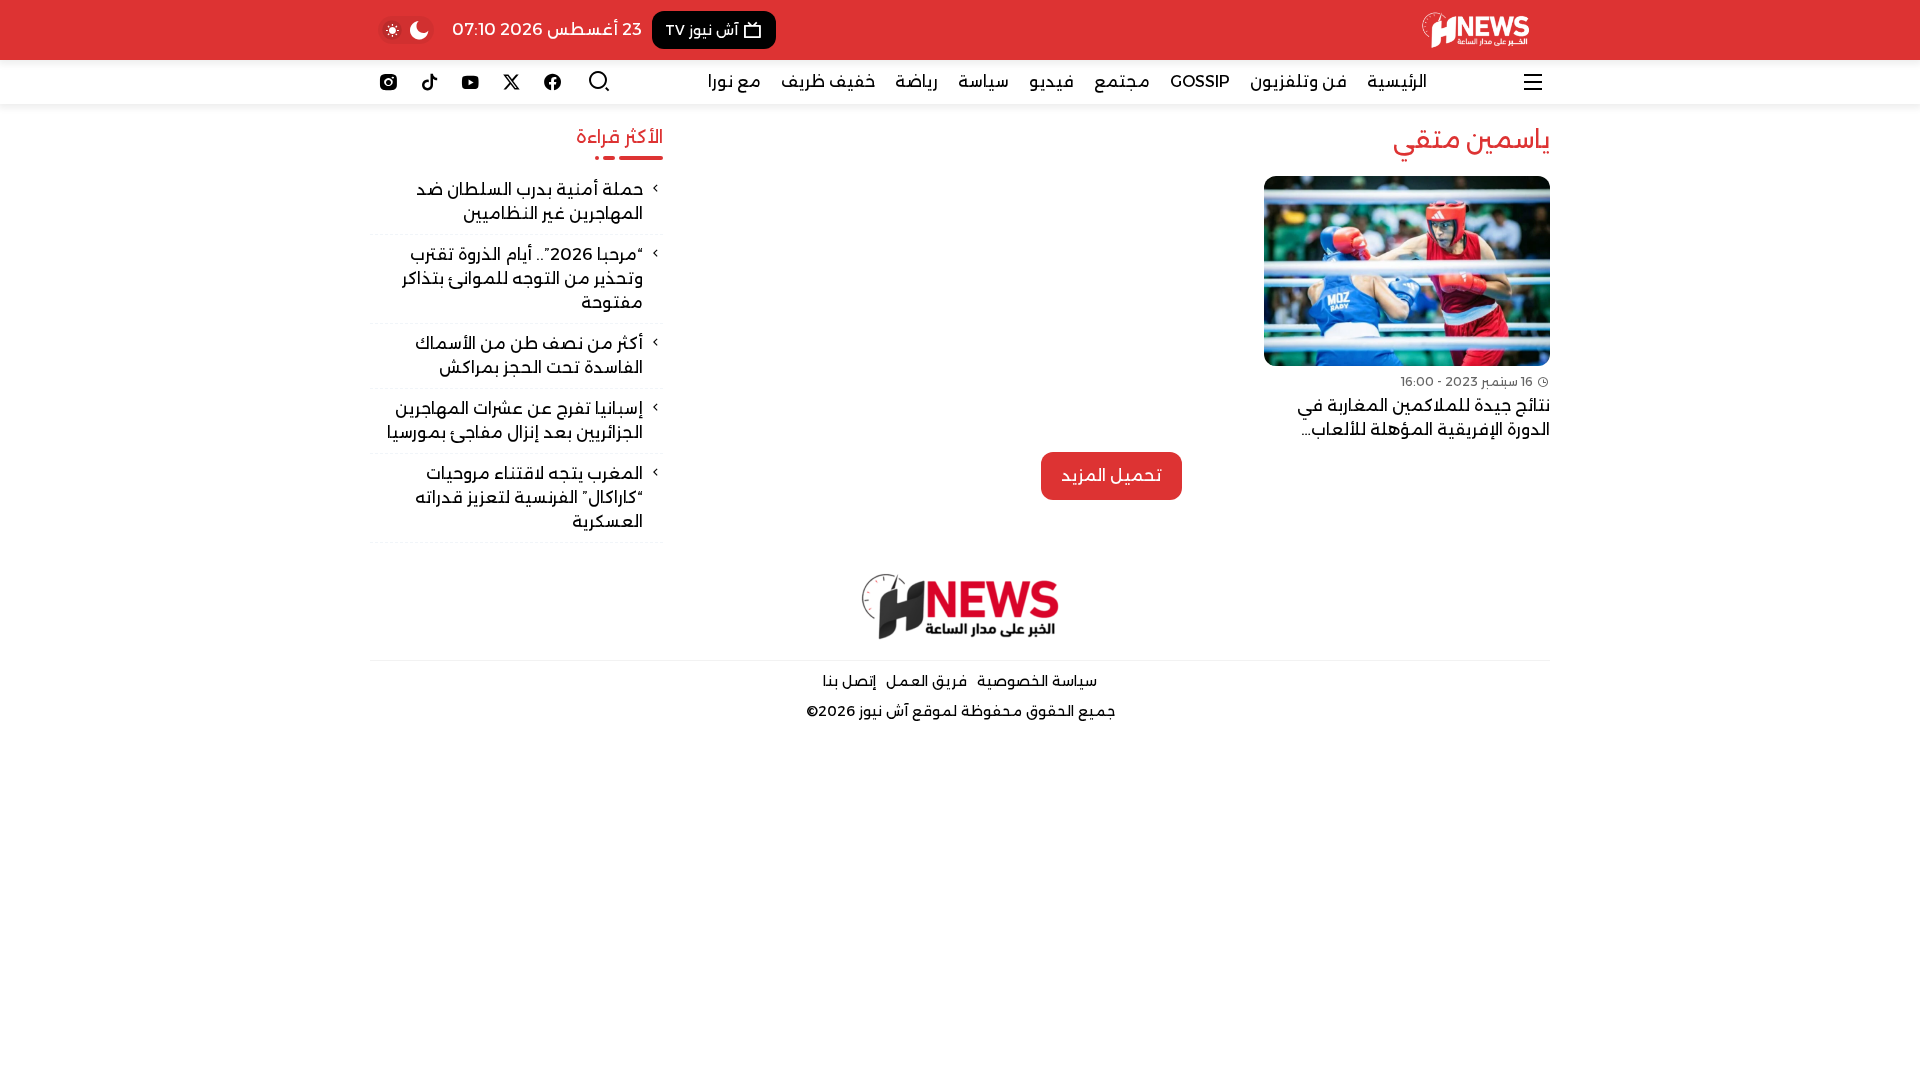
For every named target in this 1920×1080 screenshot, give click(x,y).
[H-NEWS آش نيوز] (1475, 30)
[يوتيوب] (470, 82)
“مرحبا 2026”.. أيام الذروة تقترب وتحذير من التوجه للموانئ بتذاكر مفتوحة (522, 278)
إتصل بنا (849, 681)
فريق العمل (926, 681)
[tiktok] (429, 82)
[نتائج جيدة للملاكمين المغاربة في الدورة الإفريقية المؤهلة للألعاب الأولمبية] (1407, 309)
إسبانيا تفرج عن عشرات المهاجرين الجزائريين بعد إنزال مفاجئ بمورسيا (515, 420)
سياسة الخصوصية (1037, 681)
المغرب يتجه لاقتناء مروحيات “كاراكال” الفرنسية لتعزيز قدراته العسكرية (529, 497)
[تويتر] (511, 82)
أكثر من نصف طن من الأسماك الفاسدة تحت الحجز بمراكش (529, 355)
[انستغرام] (388, 82)
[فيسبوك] (552, 82)
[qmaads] (960, 606)
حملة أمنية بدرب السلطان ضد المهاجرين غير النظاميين (529, 201)
